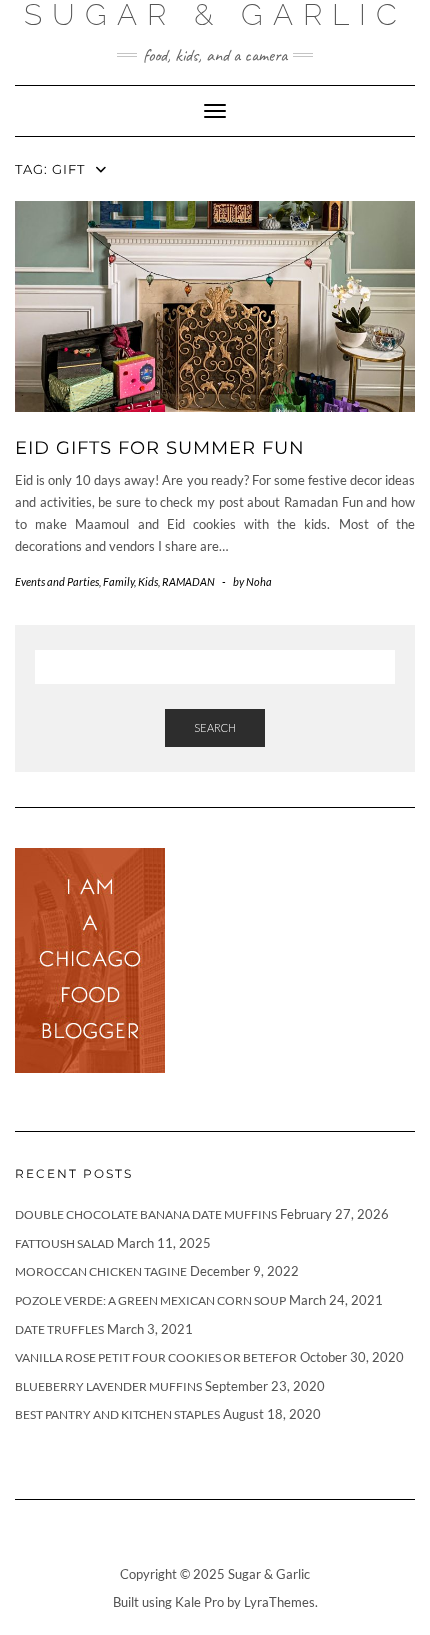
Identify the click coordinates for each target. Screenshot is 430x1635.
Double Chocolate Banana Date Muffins (146, 1214)
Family (118, 581)
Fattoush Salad (64, 1243)
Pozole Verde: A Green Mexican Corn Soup (150, 1300)
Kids (148, 581)
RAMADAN (188, 581)
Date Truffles (59, 1329)
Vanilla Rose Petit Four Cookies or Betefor (156, 1357)
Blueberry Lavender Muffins (108, 1386)
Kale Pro (199, 1602)
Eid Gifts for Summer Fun (160, 448)
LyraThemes (279, 1602)
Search (215, 727)
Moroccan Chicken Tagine (101, 1271)
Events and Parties (57, 581)
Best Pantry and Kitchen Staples (117, 1414)
